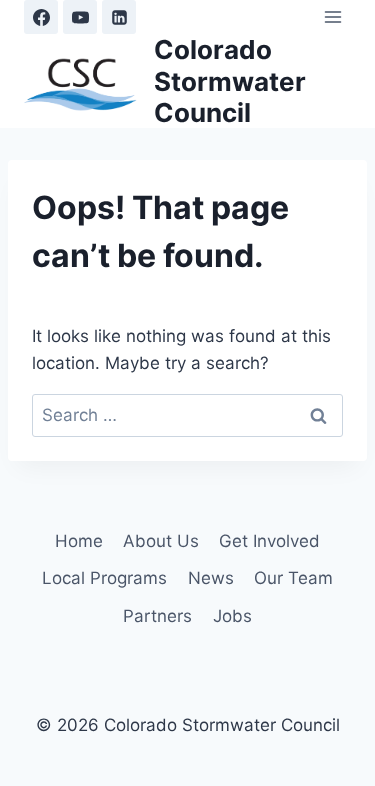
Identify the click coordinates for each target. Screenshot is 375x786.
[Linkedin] (119, 17)
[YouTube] (80, 17)
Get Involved (269, 541)
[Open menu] (332, 16)
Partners (157, 616)
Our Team (293, 578)
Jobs (232, 616)
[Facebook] (41, 17)
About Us (161, 541)
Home (79, 541)
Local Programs (104, 578)
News (211, 578)
